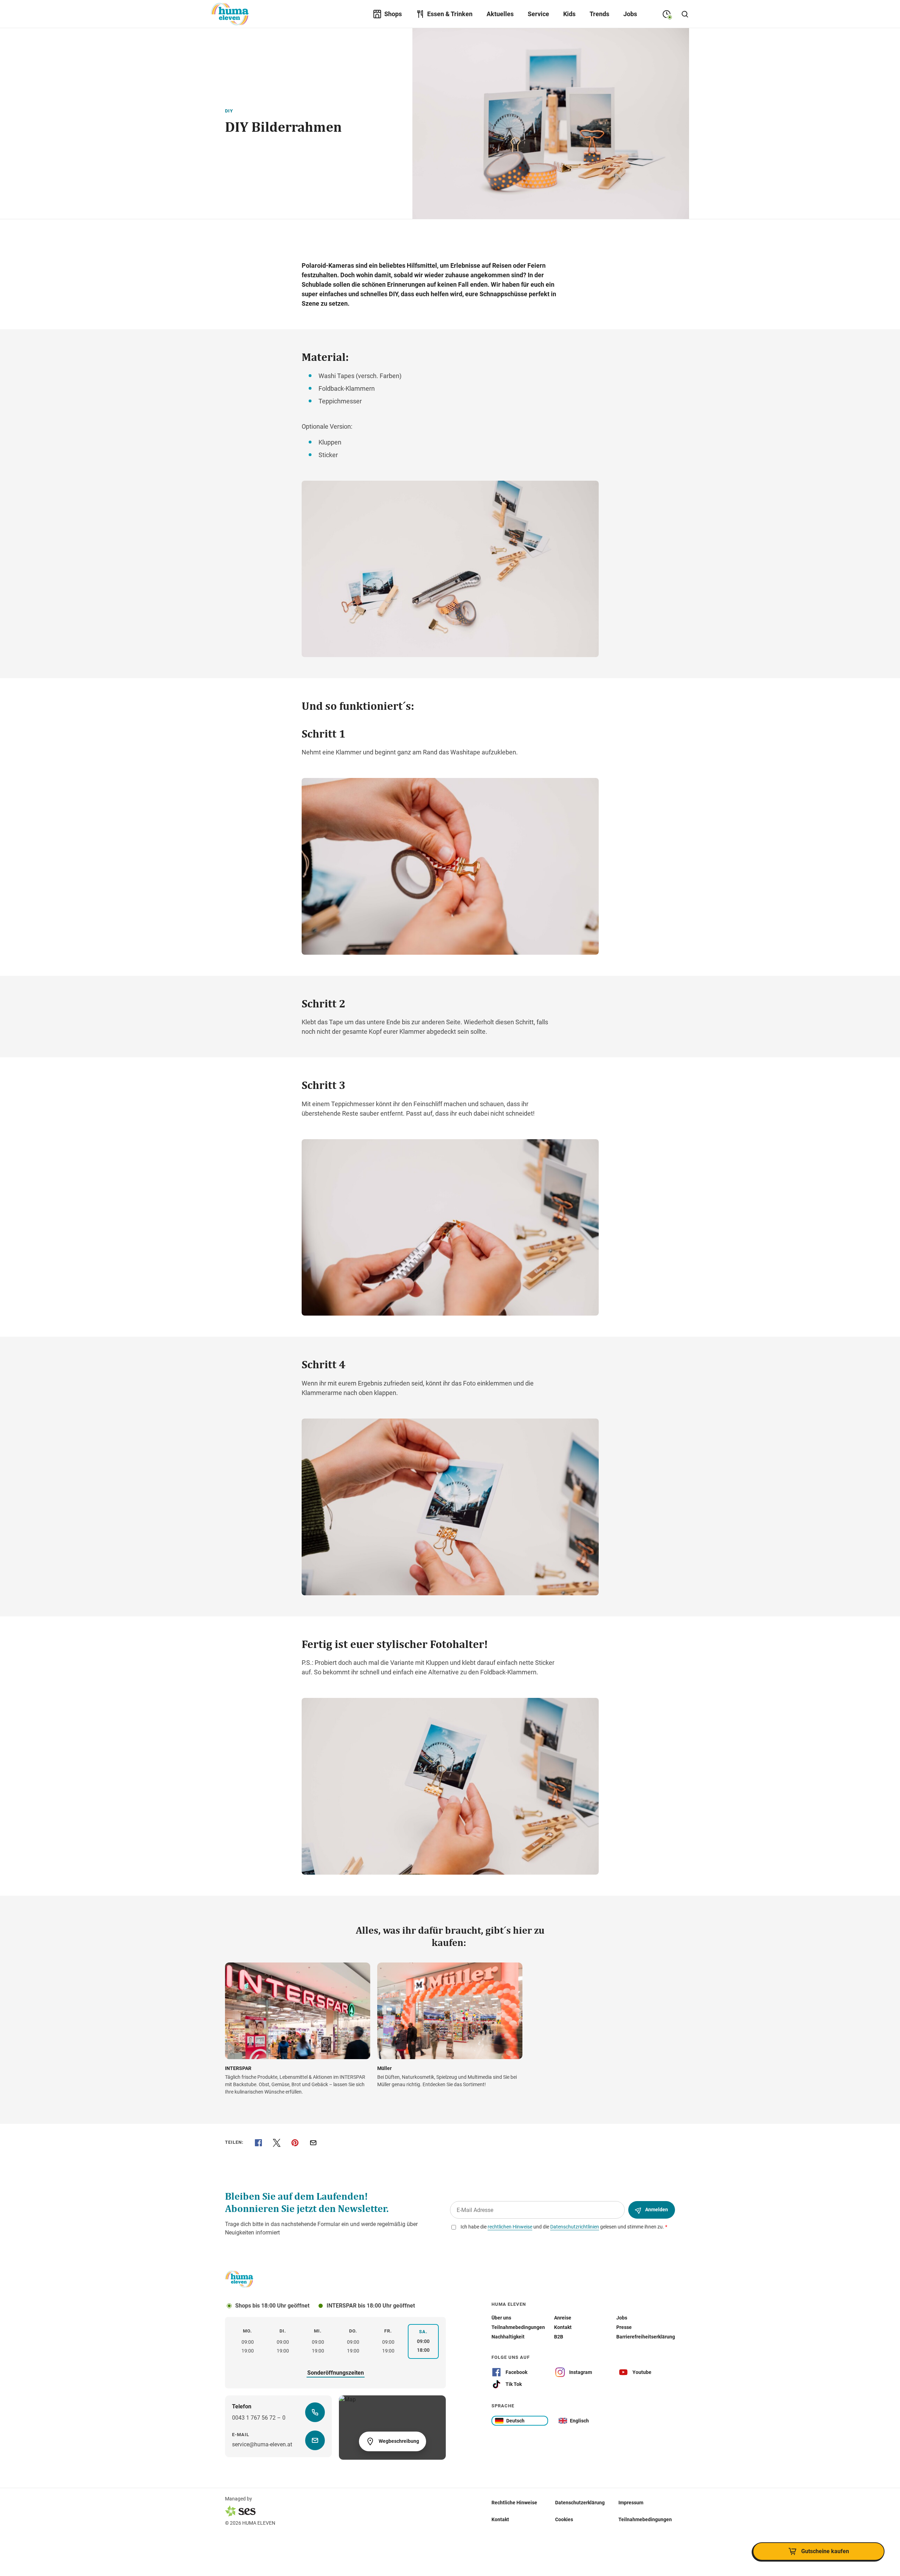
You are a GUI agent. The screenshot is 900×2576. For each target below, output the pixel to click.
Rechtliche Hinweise (514, 2503)
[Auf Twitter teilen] (277, 2143)
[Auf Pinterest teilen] (295, 2143)
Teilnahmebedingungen (645, 2519)
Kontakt (500, 2519)
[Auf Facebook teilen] (258, 2143)
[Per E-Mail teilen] (313, 2143)
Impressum (631, 2503)
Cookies (564, 2519)
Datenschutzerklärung (580, 2503)
